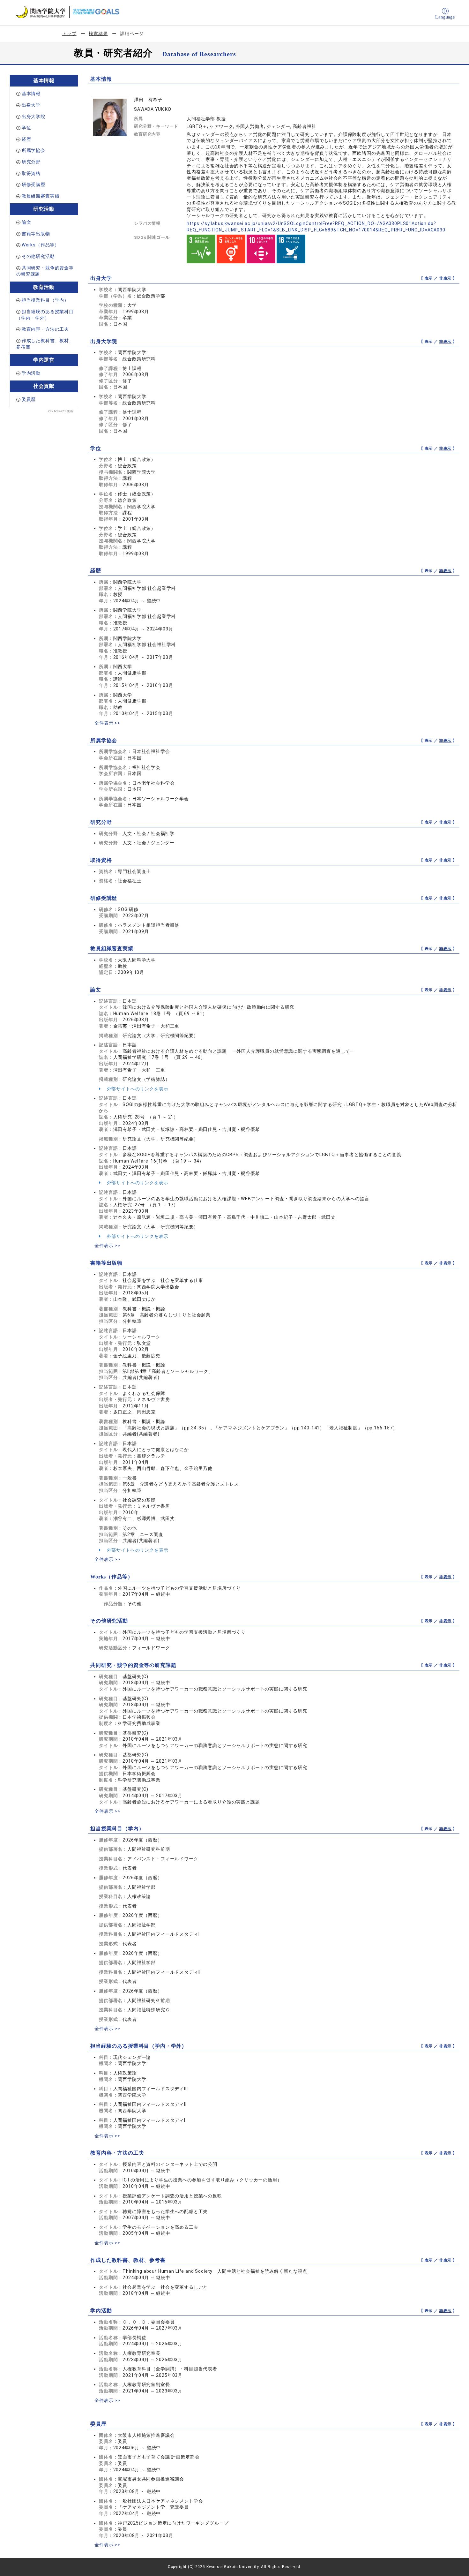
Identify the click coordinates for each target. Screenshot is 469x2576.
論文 (26, 222)
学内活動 (31, 373)
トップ (69, 34)
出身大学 (31, 105)
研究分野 (31, 162)
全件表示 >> (107, 723)
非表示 (446, 278)
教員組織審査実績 (41, 196)
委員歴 (29, 399)
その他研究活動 (38, 256)
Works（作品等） (41, 245)
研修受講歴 (33, 185)
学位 (26, 128)
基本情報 (31, 94)
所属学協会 (33, 150)
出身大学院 (33, 117)
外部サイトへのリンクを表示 (137, 1089)
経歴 (26, 139)
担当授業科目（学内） (45, 300)
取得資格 (31, 173)
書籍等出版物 (36, 234)
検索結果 (98, 34)
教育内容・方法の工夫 (45, 329)
